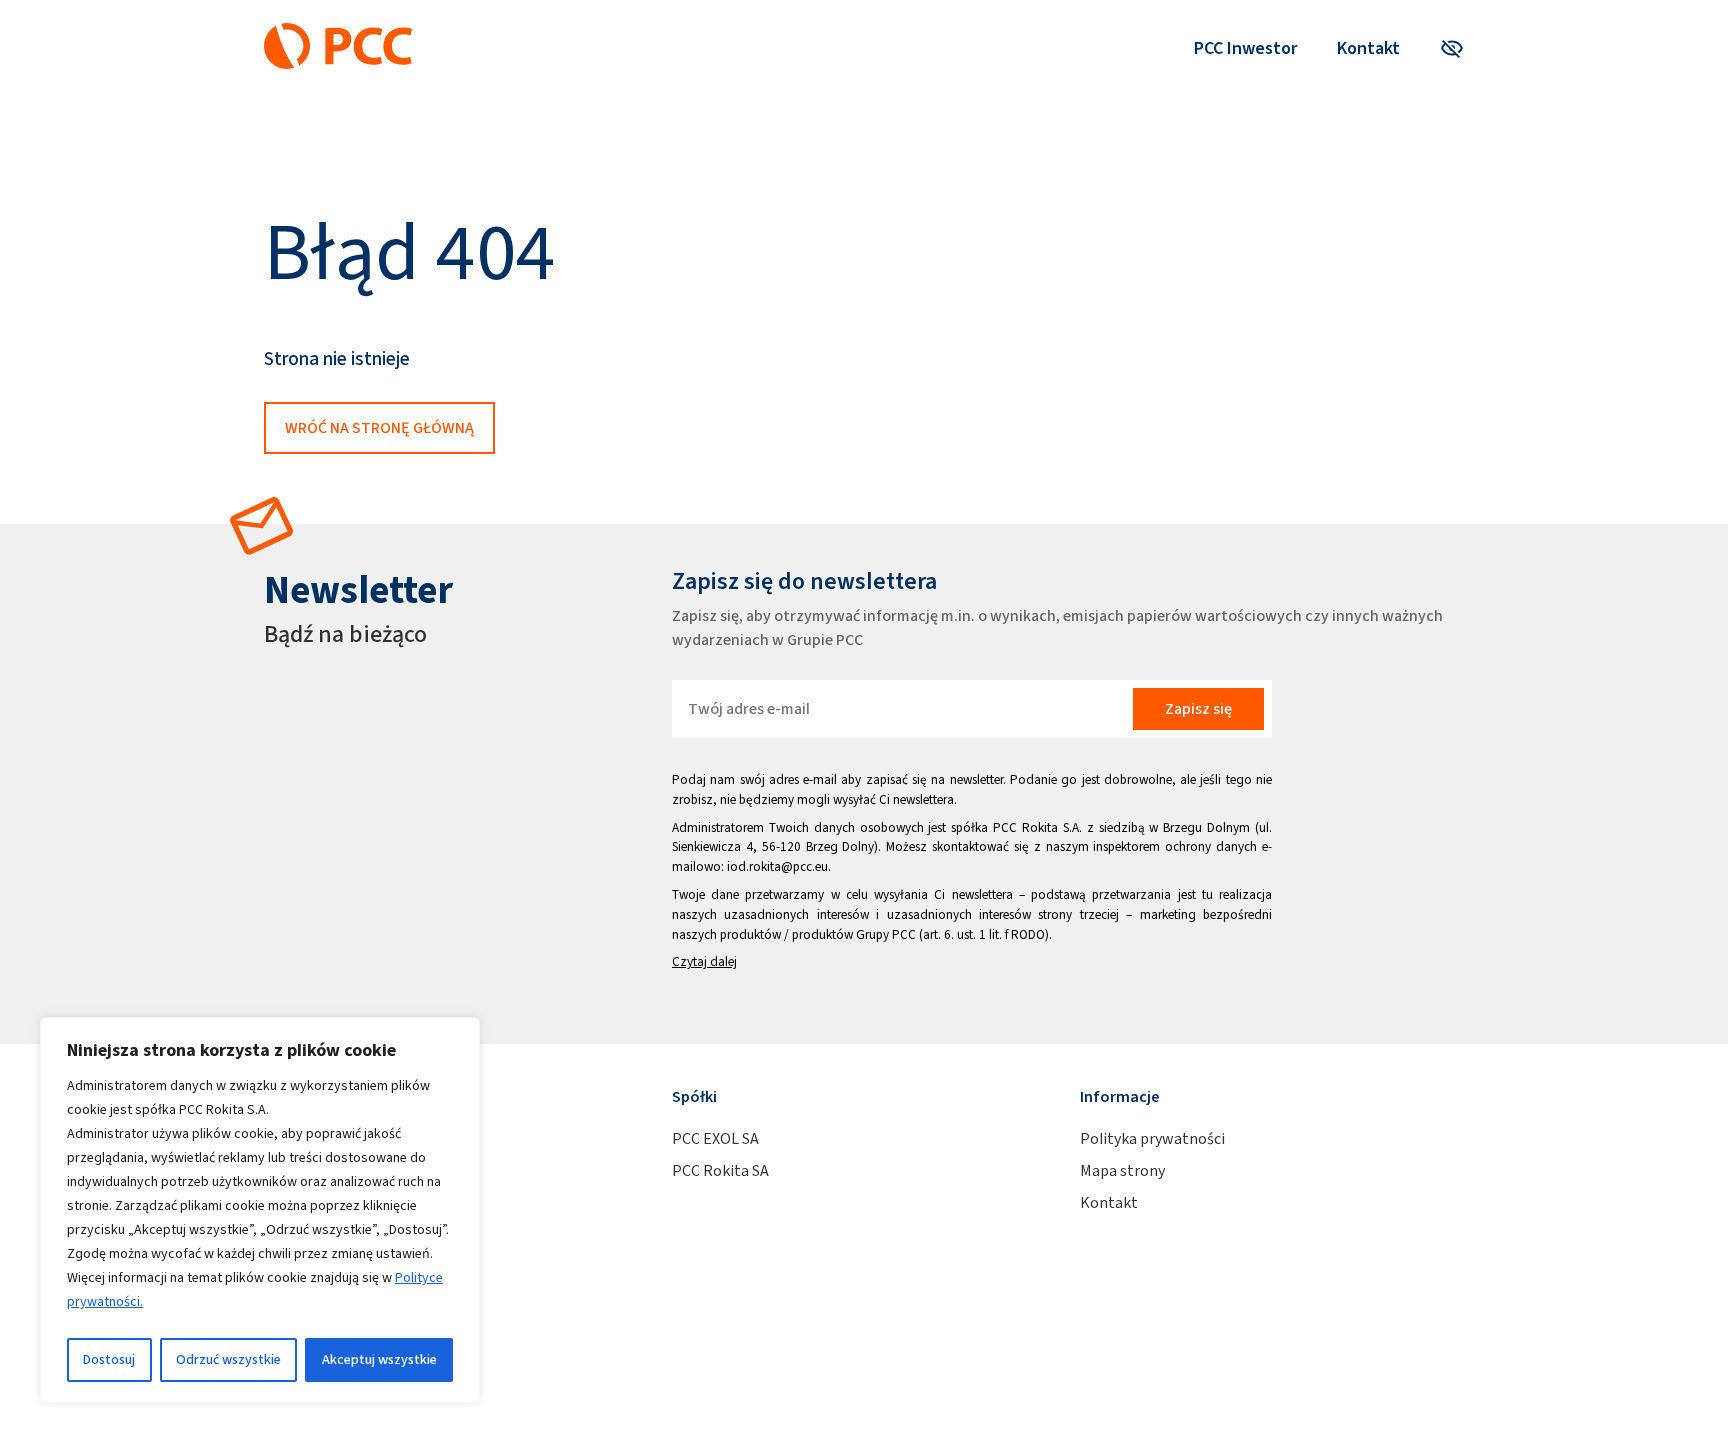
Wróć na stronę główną (379, 427)
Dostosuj (109, 1359)
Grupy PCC (886, 934)
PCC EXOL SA (715, 1138)
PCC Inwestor (1245, 48)
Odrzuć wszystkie (228, 1359)
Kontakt (1368, 48)
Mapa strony (1122, 1170)
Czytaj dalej (704, 961)
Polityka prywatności (1152, 1138)
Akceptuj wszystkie (379, 1359)
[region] (260, 1210)
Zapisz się (1198, 708)
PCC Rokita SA (720, 1170)
